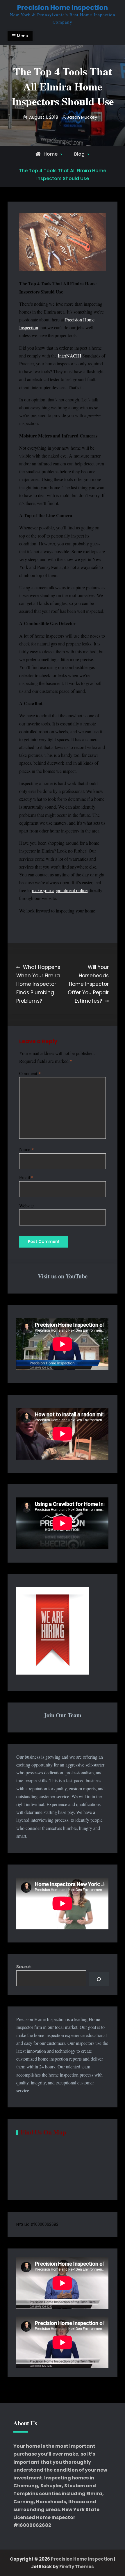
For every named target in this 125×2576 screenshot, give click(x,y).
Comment (30, 1073)
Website (26, 1206)
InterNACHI (69, 356)
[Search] (99, 1979)
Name (26, 1149)
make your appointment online (60, 890)
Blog (79, 154)
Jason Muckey (82, 117)
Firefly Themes (77, 2567)
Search (24, 1966)
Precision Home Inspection (63, 8)
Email (26, 1177)
